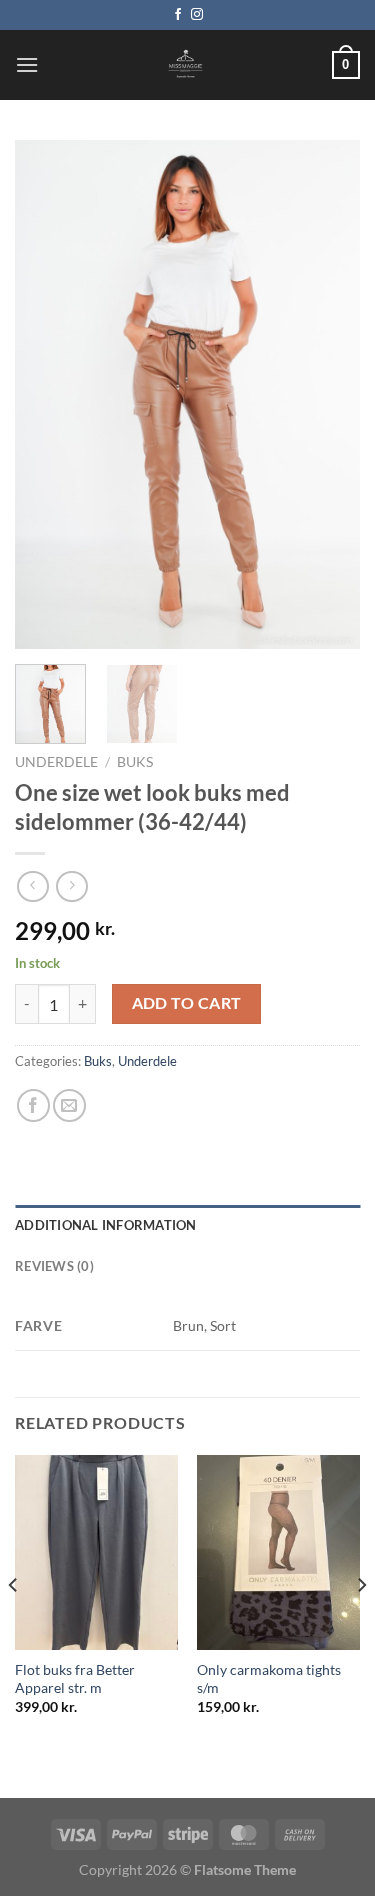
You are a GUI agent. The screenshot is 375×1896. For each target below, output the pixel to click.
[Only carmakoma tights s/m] (278, 1552)
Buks (135, 762)
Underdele (56, 762)
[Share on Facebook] (33, 1105)
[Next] (328, 395)
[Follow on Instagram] (197, 15)
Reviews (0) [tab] (54, 1266)
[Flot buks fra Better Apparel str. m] (96, 1552)
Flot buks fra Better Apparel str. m (75, 1679)
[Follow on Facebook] (178, 15)
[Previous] (47, 395)
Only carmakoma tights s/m (269, 1679)
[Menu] (27, 64)
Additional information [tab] (106, 1225)
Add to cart (187, 1003)
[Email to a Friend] (69, 1105)
